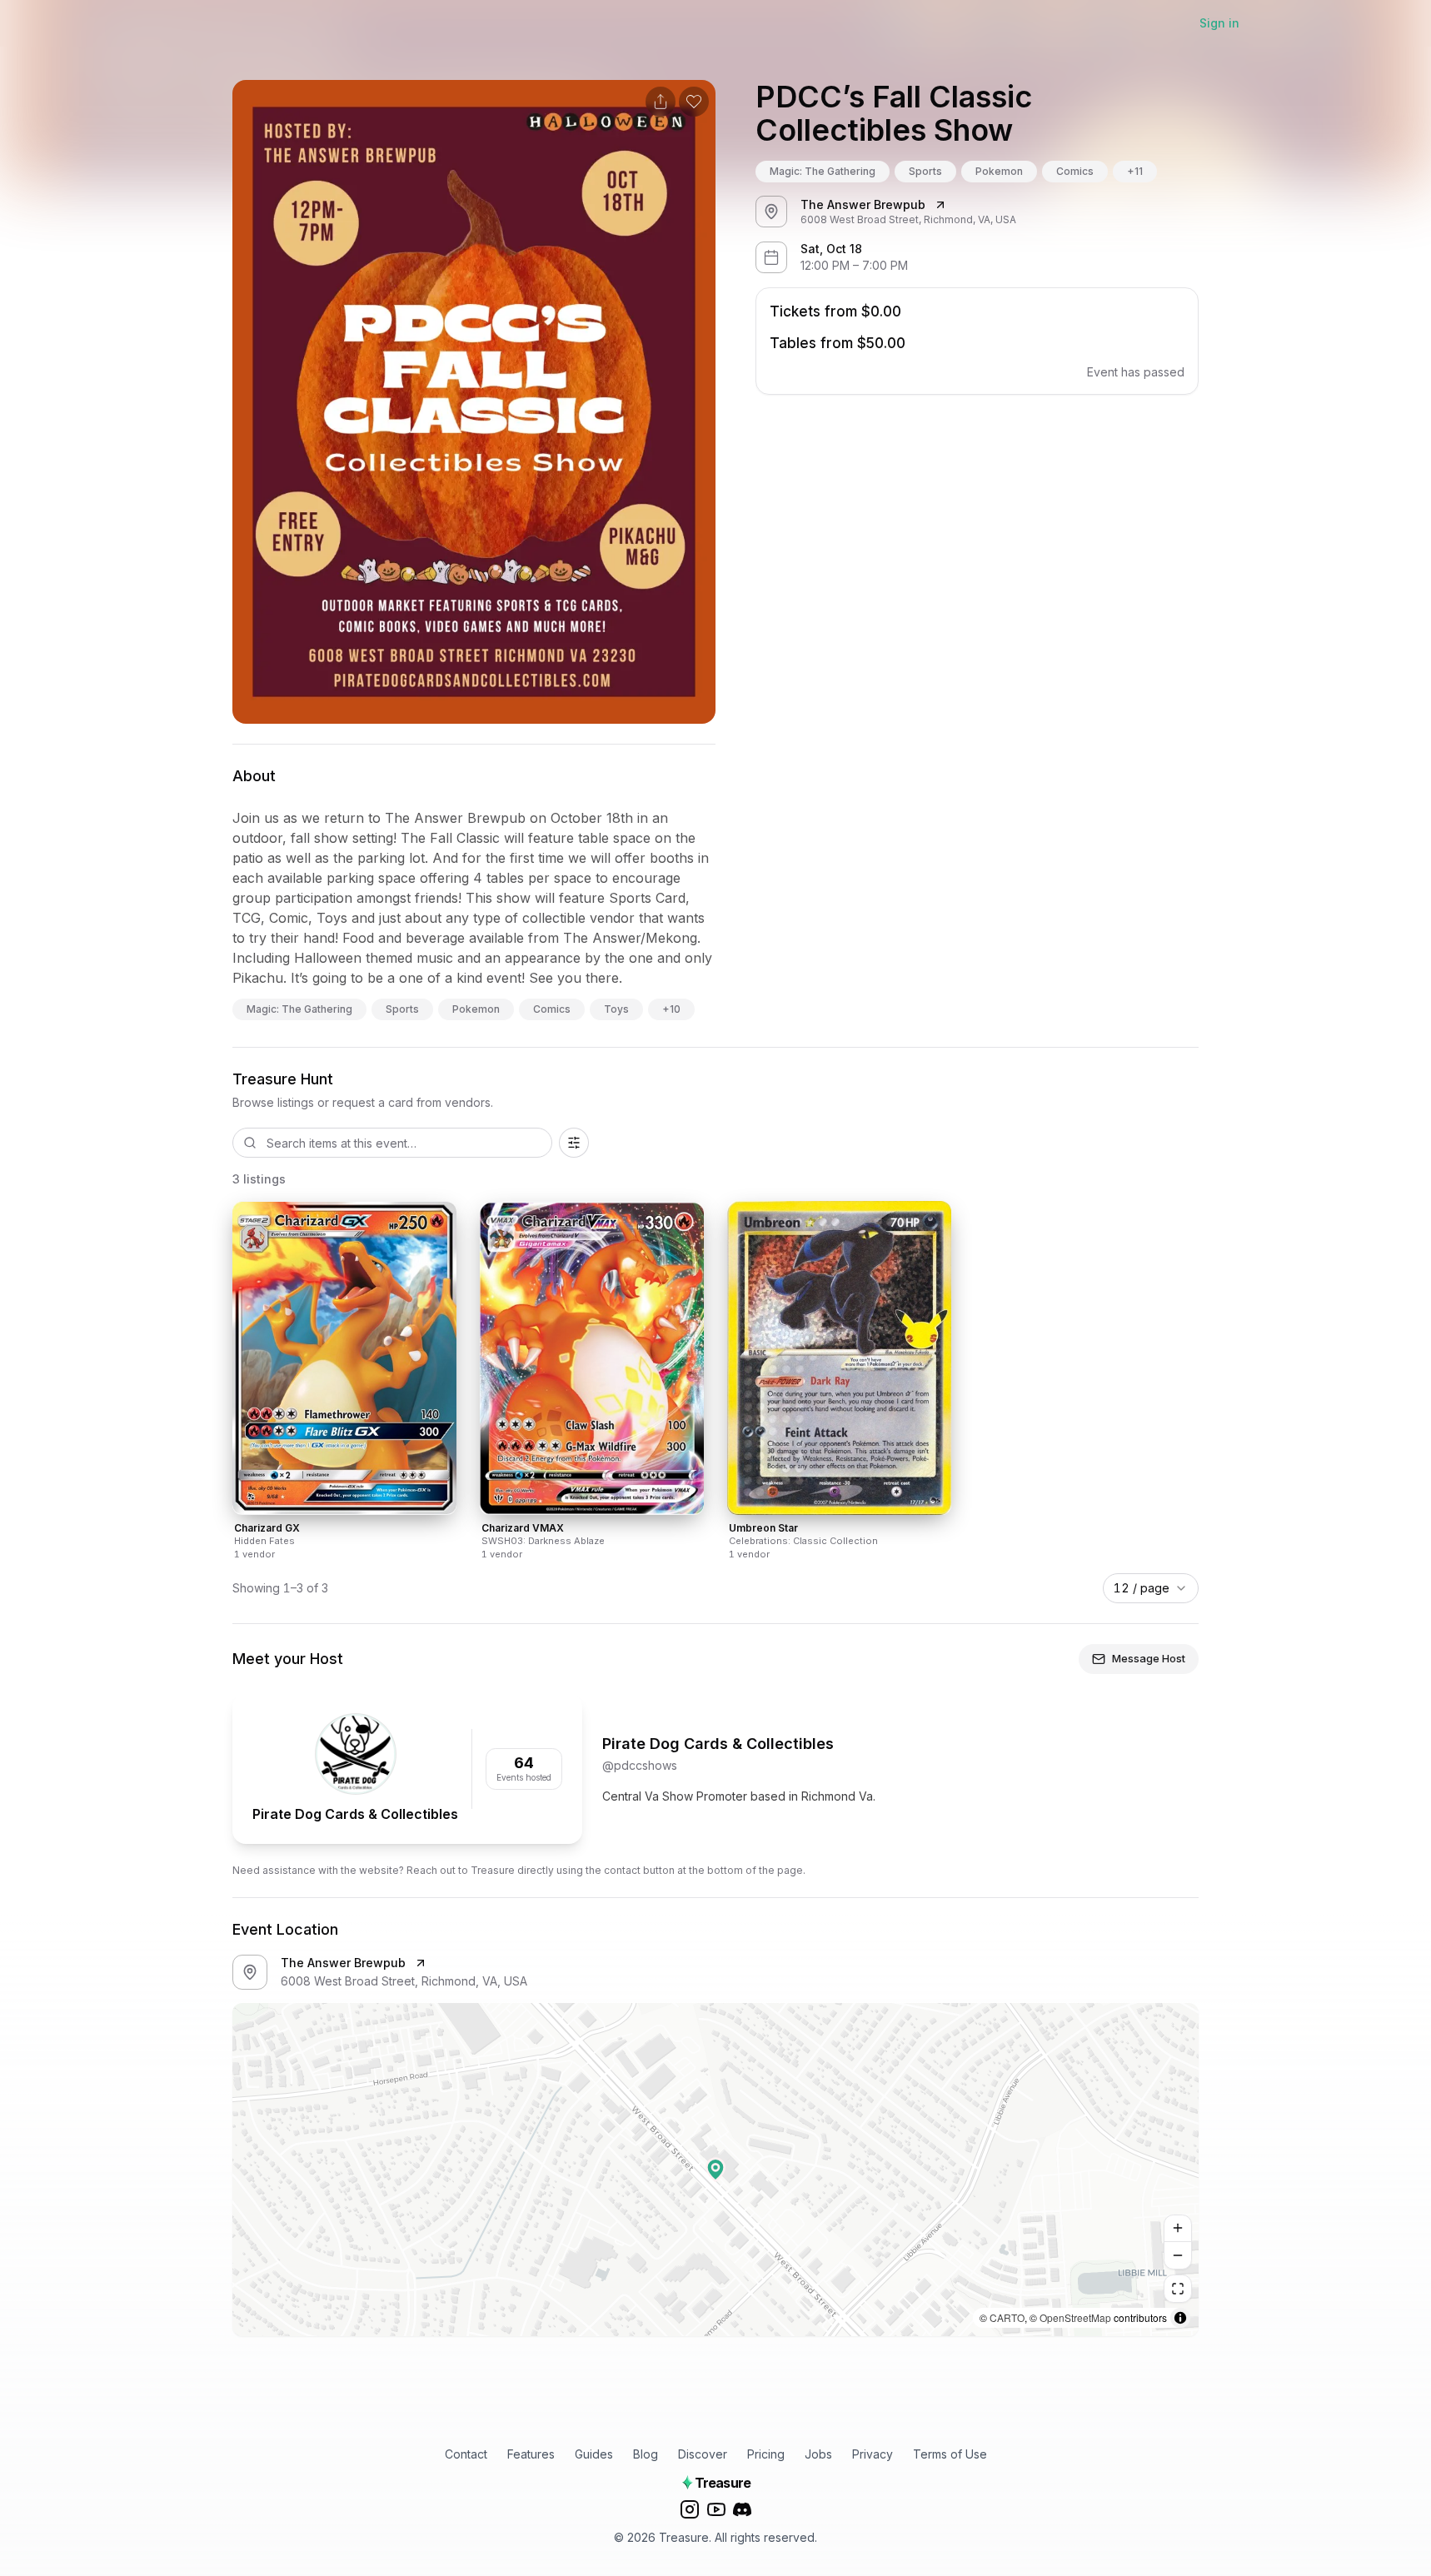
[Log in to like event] (694, 102)
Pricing (766, 2454)
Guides (594, 2454)
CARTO (1007, 2317)
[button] (715, 2170)
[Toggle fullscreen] (1178, 2289)
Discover (703, 2454)
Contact (466, 2454)
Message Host (1149, 1658)
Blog (646, 2454)
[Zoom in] (1178, 2229)
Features (531, 2454)
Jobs (818, 2454)
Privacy (873, 2454)
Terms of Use (950, 2454)
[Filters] (574, 1143)
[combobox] (1151, 1588)
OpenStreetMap (1075, 2317)
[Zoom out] (1178, 2255)
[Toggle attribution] (1180, 2318)
